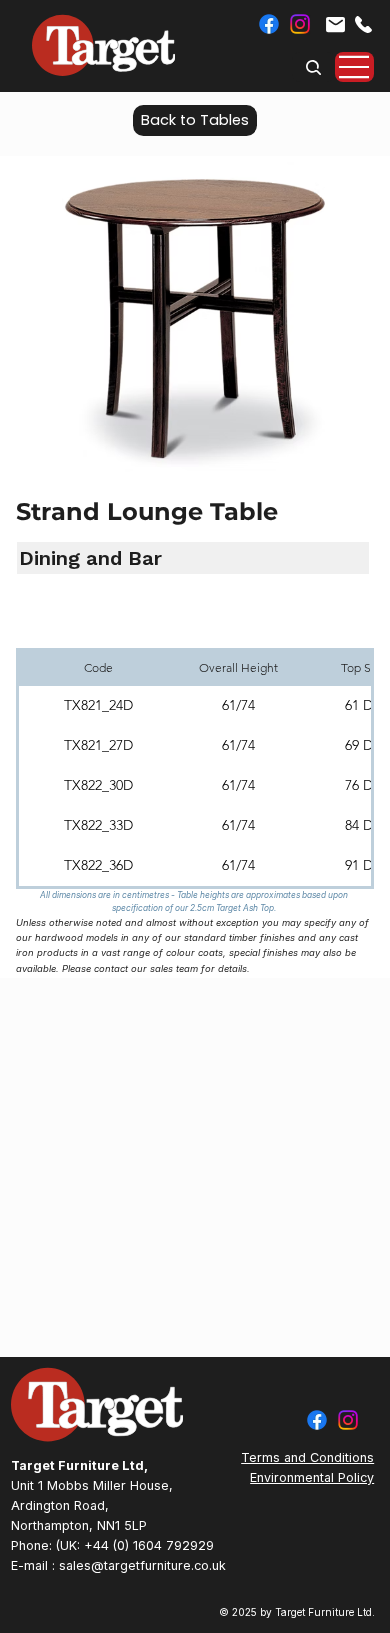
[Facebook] (269, 24)
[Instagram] (300, 24)
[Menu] (354, 67)
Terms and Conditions (307, 1457)
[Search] (314, 67)
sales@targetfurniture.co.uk (142, 1565)
